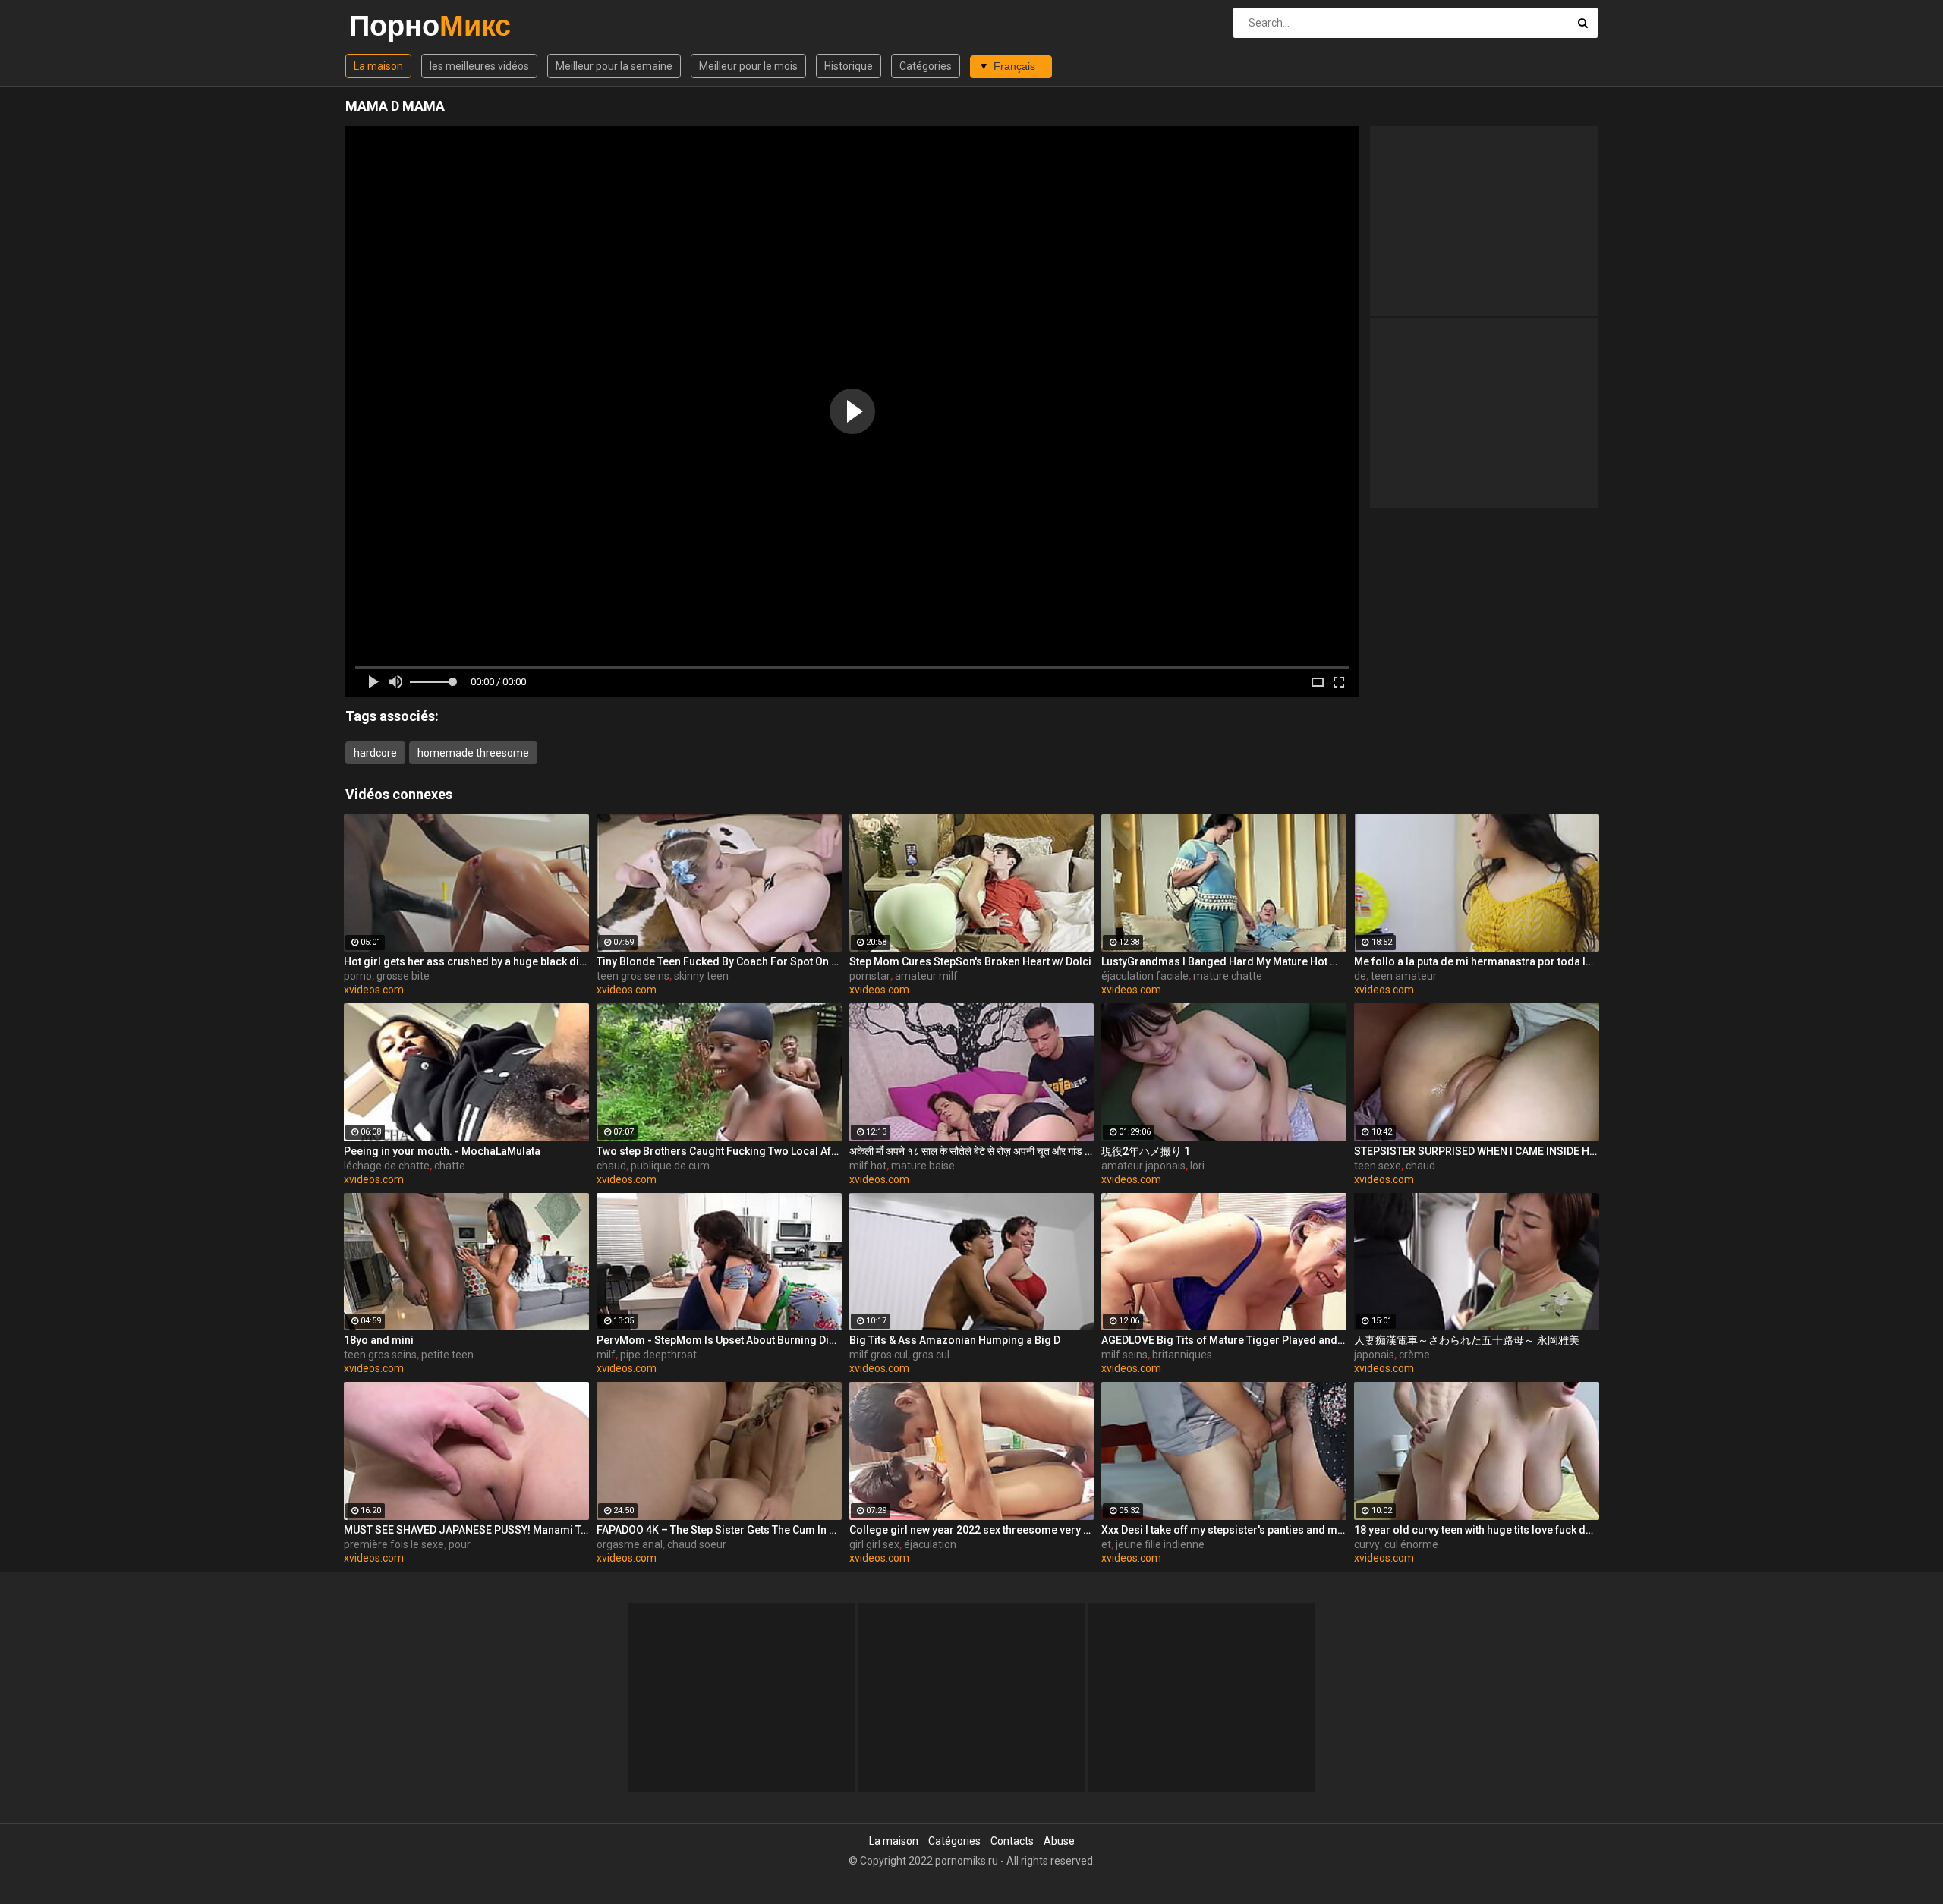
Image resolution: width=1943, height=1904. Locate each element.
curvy (1367, 1544)
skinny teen (701, 976)
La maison (378, 66)
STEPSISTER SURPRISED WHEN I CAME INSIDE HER (1477, 1151)
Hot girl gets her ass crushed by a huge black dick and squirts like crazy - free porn (466, 961)
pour (460, 1544)
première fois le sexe (394, 1544)
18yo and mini (379, 1340)
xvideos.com (374, 990)
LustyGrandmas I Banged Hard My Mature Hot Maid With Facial (1224, 961)
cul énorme (1411, 1544)
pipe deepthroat (658, 1355)
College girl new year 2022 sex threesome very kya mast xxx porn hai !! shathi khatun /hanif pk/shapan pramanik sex (972, 1530)
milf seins (1124, 1355)
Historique (849, 66)
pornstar (870, 976)
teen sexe (1378, 1166)
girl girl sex (874, 1544)
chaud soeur (697, 1544)
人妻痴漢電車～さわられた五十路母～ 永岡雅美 (1467, 1340)
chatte (450, 1166)
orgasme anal (630, 1544)
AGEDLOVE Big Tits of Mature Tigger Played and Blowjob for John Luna (1224, 1340)
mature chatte (1228, 976)
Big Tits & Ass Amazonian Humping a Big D (955, 1340)
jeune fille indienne (1160, 1544)
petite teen (447, 1355)
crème (1414, 1355)
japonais (1374, 1355)
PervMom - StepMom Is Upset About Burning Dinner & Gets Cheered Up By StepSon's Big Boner (719, 1340)
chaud (611, 1166)
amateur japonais (1143, 1166)
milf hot (868, 1166)
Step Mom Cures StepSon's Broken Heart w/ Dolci (970, 961)
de (1360, 976)
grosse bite (403, 976)
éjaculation (930, 1544)
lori (1197, 1166)
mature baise (923, 1166)
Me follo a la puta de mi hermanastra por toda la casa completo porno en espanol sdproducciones (1477, 961)
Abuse (1059, 1841)
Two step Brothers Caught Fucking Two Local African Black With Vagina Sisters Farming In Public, (719, 1151)
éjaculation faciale (1145, 976)
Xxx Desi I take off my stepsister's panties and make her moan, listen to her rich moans (1224, 1530)
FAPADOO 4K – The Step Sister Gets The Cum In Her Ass (719, 1530)
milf (606, 1355)
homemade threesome (473, 753)
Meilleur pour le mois (748, 66)
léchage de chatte (387, 1166)
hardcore (375, 753)
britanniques (1182, 1355)
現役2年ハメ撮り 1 (1146, 1151)
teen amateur (1404, 976)
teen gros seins (633, 976)
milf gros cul (879, 1355)
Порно (389, 25)
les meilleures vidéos (479, 66)
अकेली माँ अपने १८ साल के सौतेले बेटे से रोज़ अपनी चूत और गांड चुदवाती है (972, 1151)
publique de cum (670, 1166)
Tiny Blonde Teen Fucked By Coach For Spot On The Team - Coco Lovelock (719, 961)
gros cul (931, 1355)
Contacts (1012, 1841)
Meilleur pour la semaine (614, 66)
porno (358, 976)
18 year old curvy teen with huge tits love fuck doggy (1477, 1530)
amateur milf (926, 976)
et (1106, 1544)
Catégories (926, 66)
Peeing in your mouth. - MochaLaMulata (442, 1151)
